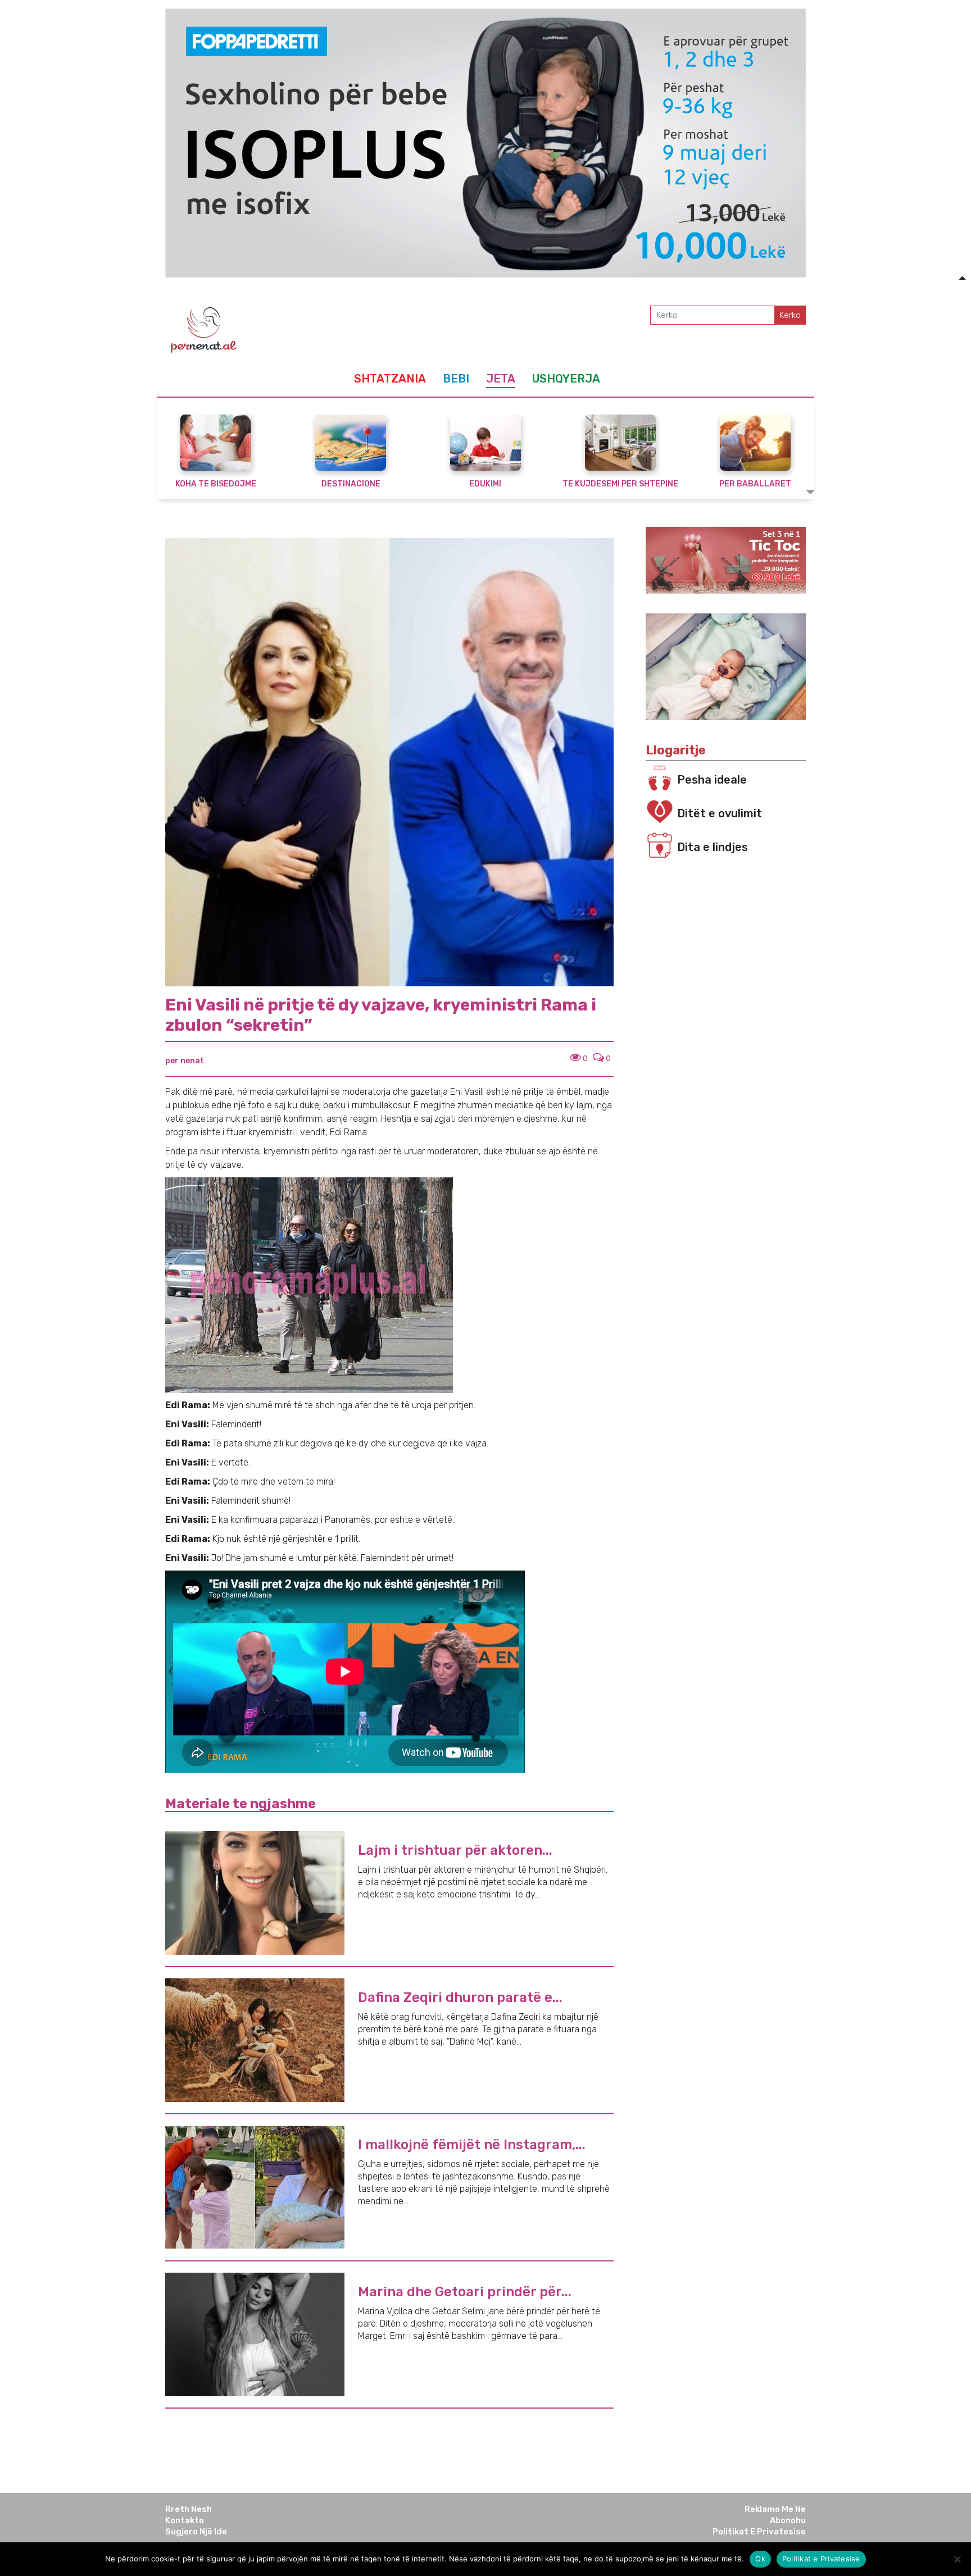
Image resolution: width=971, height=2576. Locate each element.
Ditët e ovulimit (720, 813)
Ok (760, 2559)
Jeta (501, 379)
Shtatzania (390, 379)
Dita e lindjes (713, 847)
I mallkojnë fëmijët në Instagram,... (472, 2145)
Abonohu (788, 2520)
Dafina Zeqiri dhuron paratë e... (460, 1997)
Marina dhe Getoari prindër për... (465, 2292)
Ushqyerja (566, 379)
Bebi (456, 379)
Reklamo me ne (775, 2509)
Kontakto (185, 2520)
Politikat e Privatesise (759, 2532)
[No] (957, 2559)
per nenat (185, 1061)
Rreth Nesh (189, 2509)
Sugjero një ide (196, 2532)
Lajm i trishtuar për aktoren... (455, 1850)
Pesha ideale (712, 780)
